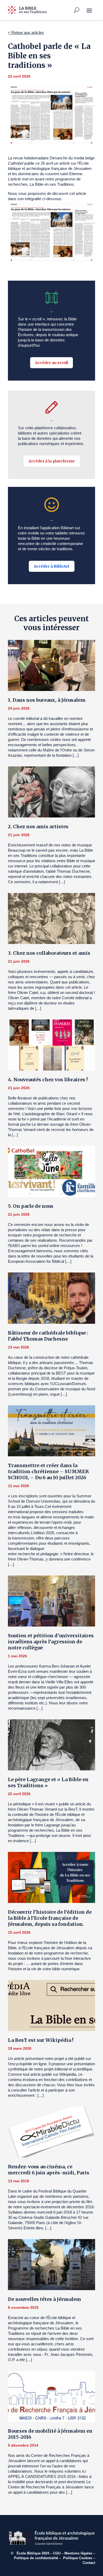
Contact (89, 2563)
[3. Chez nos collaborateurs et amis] (51, 918)
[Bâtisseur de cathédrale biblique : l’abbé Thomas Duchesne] (51, 1298)
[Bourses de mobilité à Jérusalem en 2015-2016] (51, 2396)
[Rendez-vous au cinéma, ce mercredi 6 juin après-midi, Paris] (51, 2132)
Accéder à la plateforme (52, 461)
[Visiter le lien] (27, 10)
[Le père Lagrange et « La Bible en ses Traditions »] (51, 1745)
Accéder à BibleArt (52, 566)
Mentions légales (78, 2553)
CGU (57, 2553)
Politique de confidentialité (36, 2558)
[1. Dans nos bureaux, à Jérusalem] (51, 665)
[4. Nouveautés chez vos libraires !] (51, 1045)
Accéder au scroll (51, 363)
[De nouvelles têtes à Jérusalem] (51, 2265)
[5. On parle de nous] (51, 1171)
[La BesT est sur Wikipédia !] (51, 2006)
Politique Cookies (78, 2558)
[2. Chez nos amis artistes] (51, 792)
